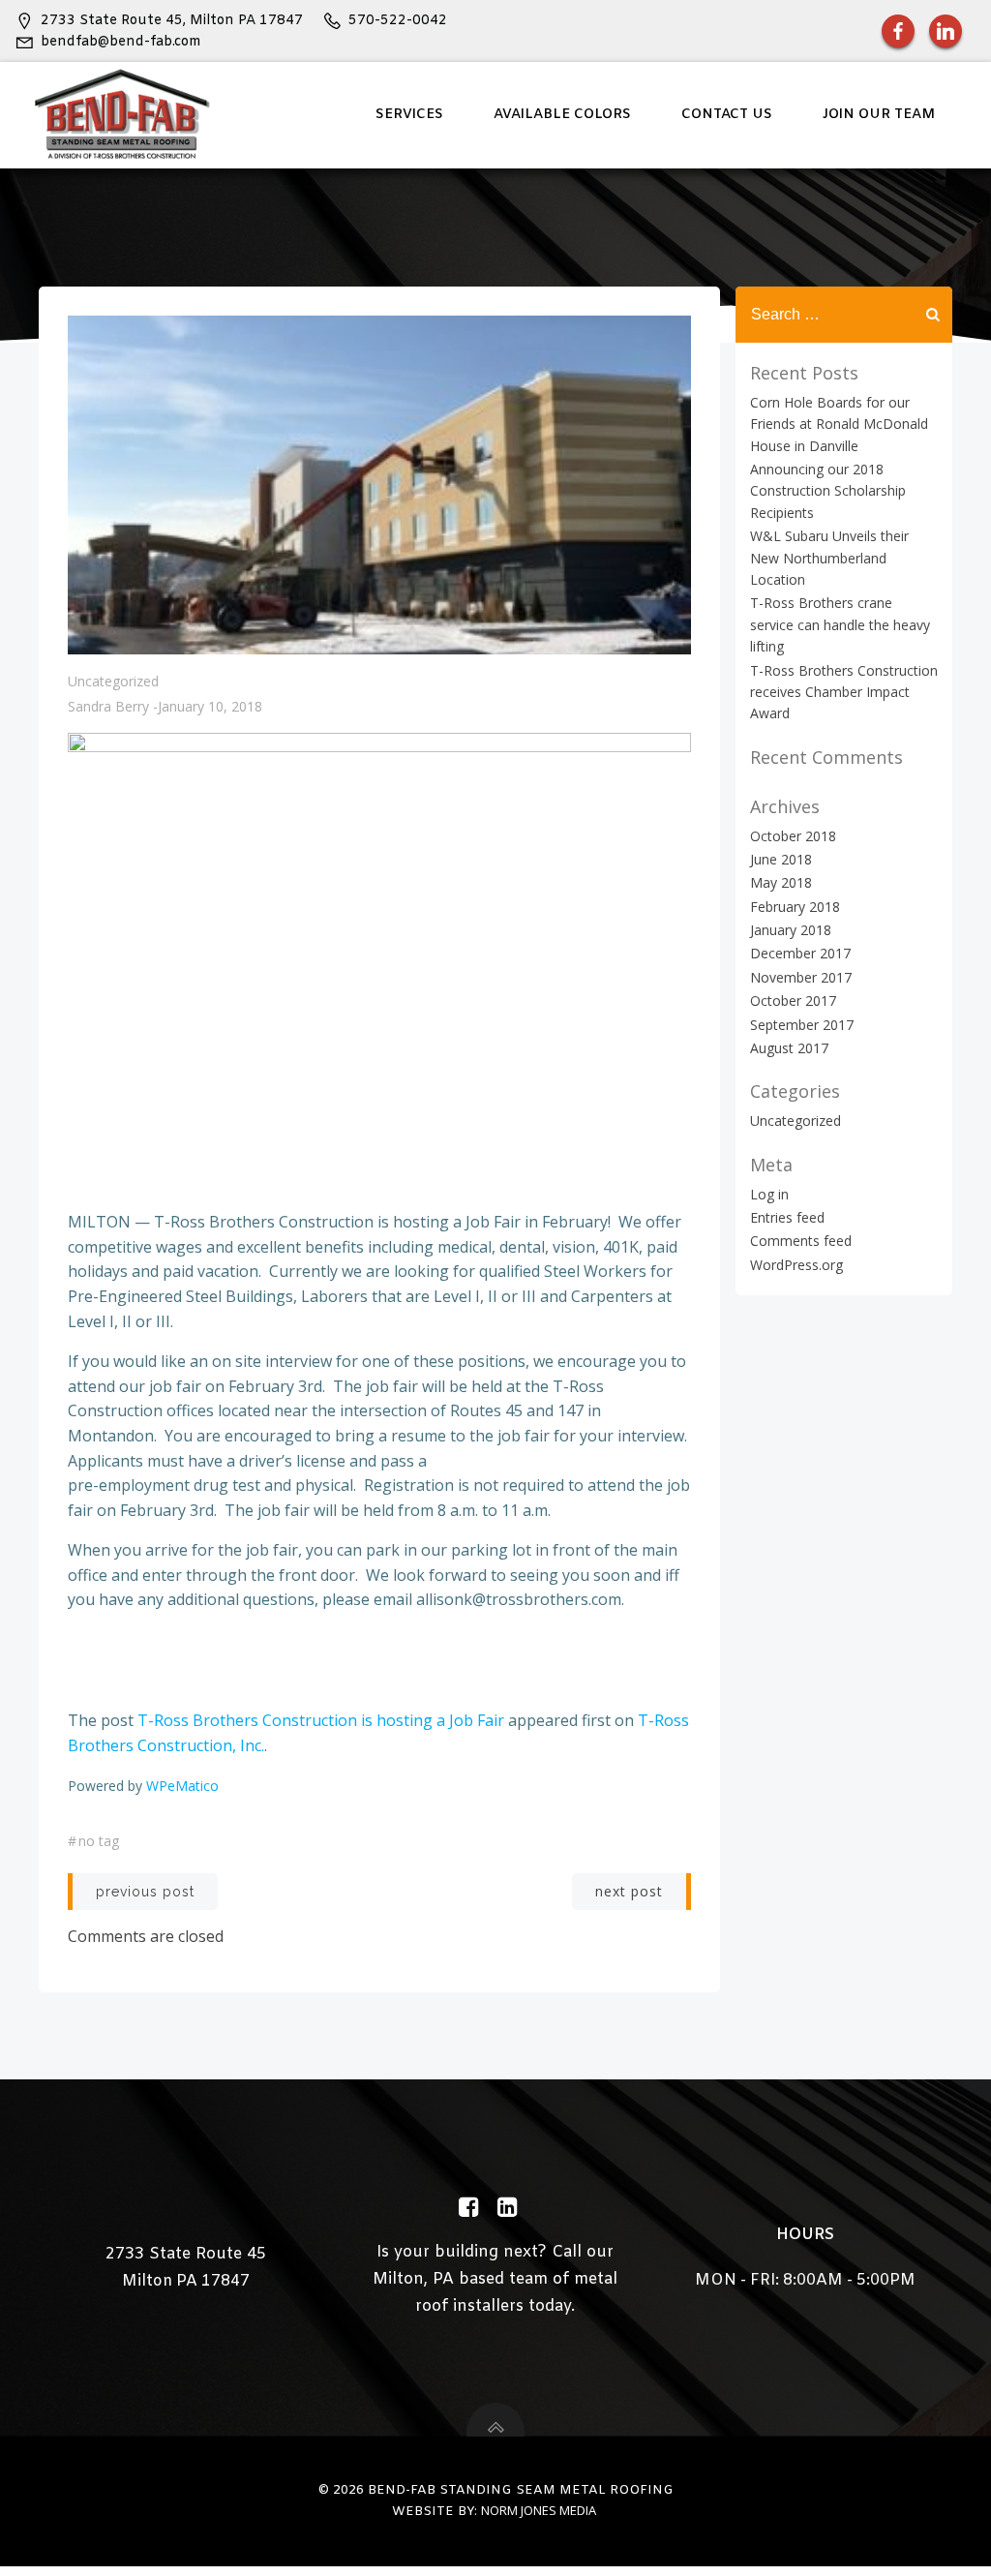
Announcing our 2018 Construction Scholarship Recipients (828, 491)
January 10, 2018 (210, 706)
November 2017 (801, 977)
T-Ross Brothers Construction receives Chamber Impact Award (844, 692)
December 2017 (800, 953)
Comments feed (801, 1241)
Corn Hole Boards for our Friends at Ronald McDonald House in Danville (839, 424)
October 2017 (793, 1000)
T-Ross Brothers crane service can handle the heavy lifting (840, 624)
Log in (769, 1194)
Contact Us (727, 115)
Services (409, 115)
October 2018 (793, 836)
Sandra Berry (108, 706)
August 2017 (789, 1048)
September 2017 (802, 1025)
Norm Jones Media (539, 2510)
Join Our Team (879, 115)
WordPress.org (796, 1265)
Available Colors (562, 115)
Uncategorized (113, 681)
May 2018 (781, 882)
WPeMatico (182, 1786)
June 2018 (781, 859)
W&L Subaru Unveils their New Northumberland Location (829, 558)
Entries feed (787, 1217)
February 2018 (795, 907)
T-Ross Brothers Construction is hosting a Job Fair (321, 1720)
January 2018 (791, 930)
